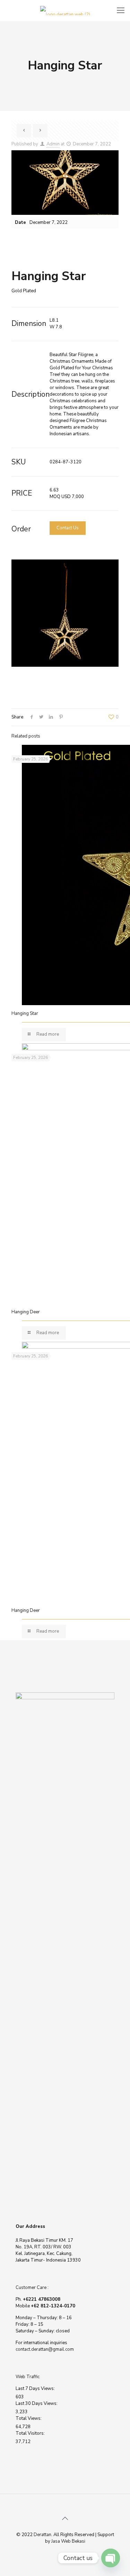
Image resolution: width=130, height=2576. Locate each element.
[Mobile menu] (121, 10)
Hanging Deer (26, 1312)
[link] (65, 613)
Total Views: (29, 2418)
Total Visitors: (31, 2433)
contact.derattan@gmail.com (45, 2349)
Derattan (42, 2535)
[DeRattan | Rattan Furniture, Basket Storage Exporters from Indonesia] (65, 10)
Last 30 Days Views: (37, 2404)
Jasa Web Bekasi (68, 2541)
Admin (53, 144)
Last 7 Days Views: (36, 2389)
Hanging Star (25, 1013)
